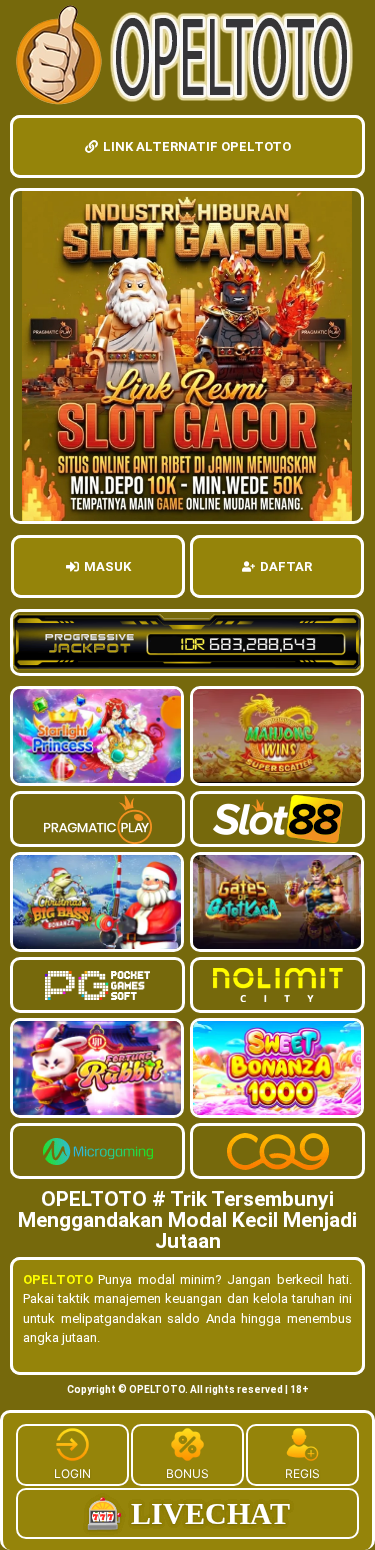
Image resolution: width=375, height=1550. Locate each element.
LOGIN (72, 1473)
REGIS (302, 1473)
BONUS (187, 1473)
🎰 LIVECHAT (188, 1513)
